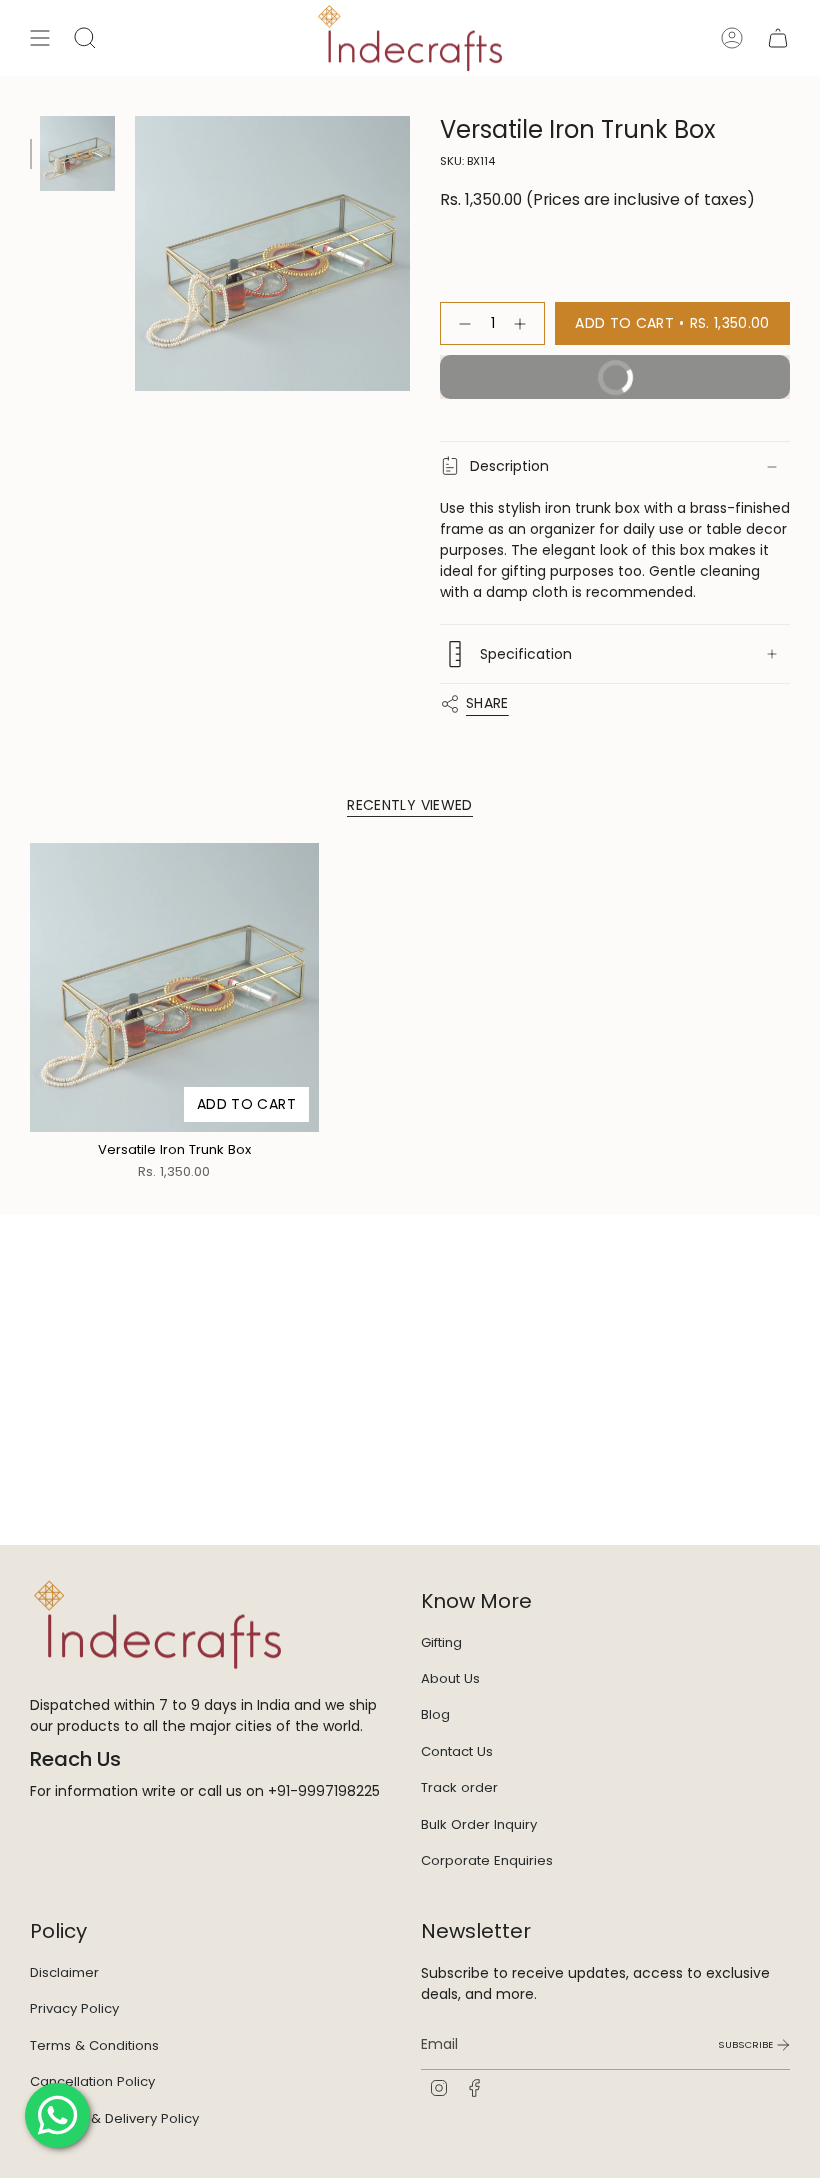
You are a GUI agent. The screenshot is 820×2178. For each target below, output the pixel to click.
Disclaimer (64, 1972)
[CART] (778, 38)
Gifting (441, 1642)
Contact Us (457, 1751)
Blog (435, 1714)
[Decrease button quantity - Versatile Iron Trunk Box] (461, 323)
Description (509, 466)
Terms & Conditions (94, 2045)
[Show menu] (40, 38)
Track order (459, 1787)
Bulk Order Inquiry (479, 1824)
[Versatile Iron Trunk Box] (174, 987)
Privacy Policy (74, 2008)
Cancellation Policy (92, 2081)
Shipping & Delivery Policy (114, 2118)
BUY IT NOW (549, 383)
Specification (526, 654)
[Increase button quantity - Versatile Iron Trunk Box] (524, 323)
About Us (450, 1678)
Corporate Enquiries (487, 1860)
